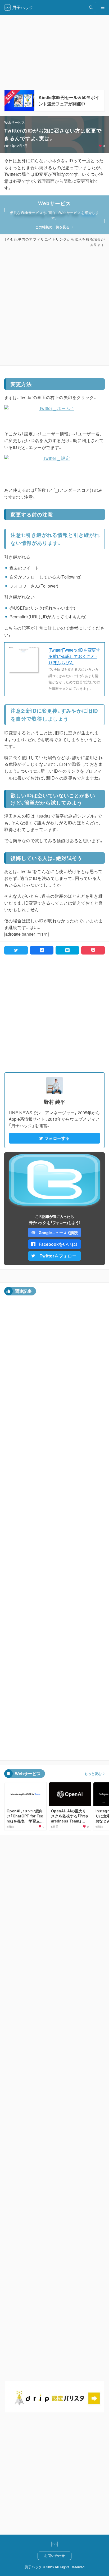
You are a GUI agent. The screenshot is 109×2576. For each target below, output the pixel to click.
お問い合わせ (54, 2555)
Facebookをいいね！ (58, 1244)
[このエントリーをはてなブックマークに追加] (67, 950)
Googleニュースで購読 (58, 1233)
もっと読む (93, 1774)
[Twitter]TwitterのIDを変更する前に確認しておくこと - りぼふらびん (74, 656)
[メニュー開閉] (103, 7)
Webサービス (15, 122)
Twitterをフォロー (58, 1256)
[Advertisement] (54, 306)
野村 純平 (55, 1102)
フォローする (57, 1138)
